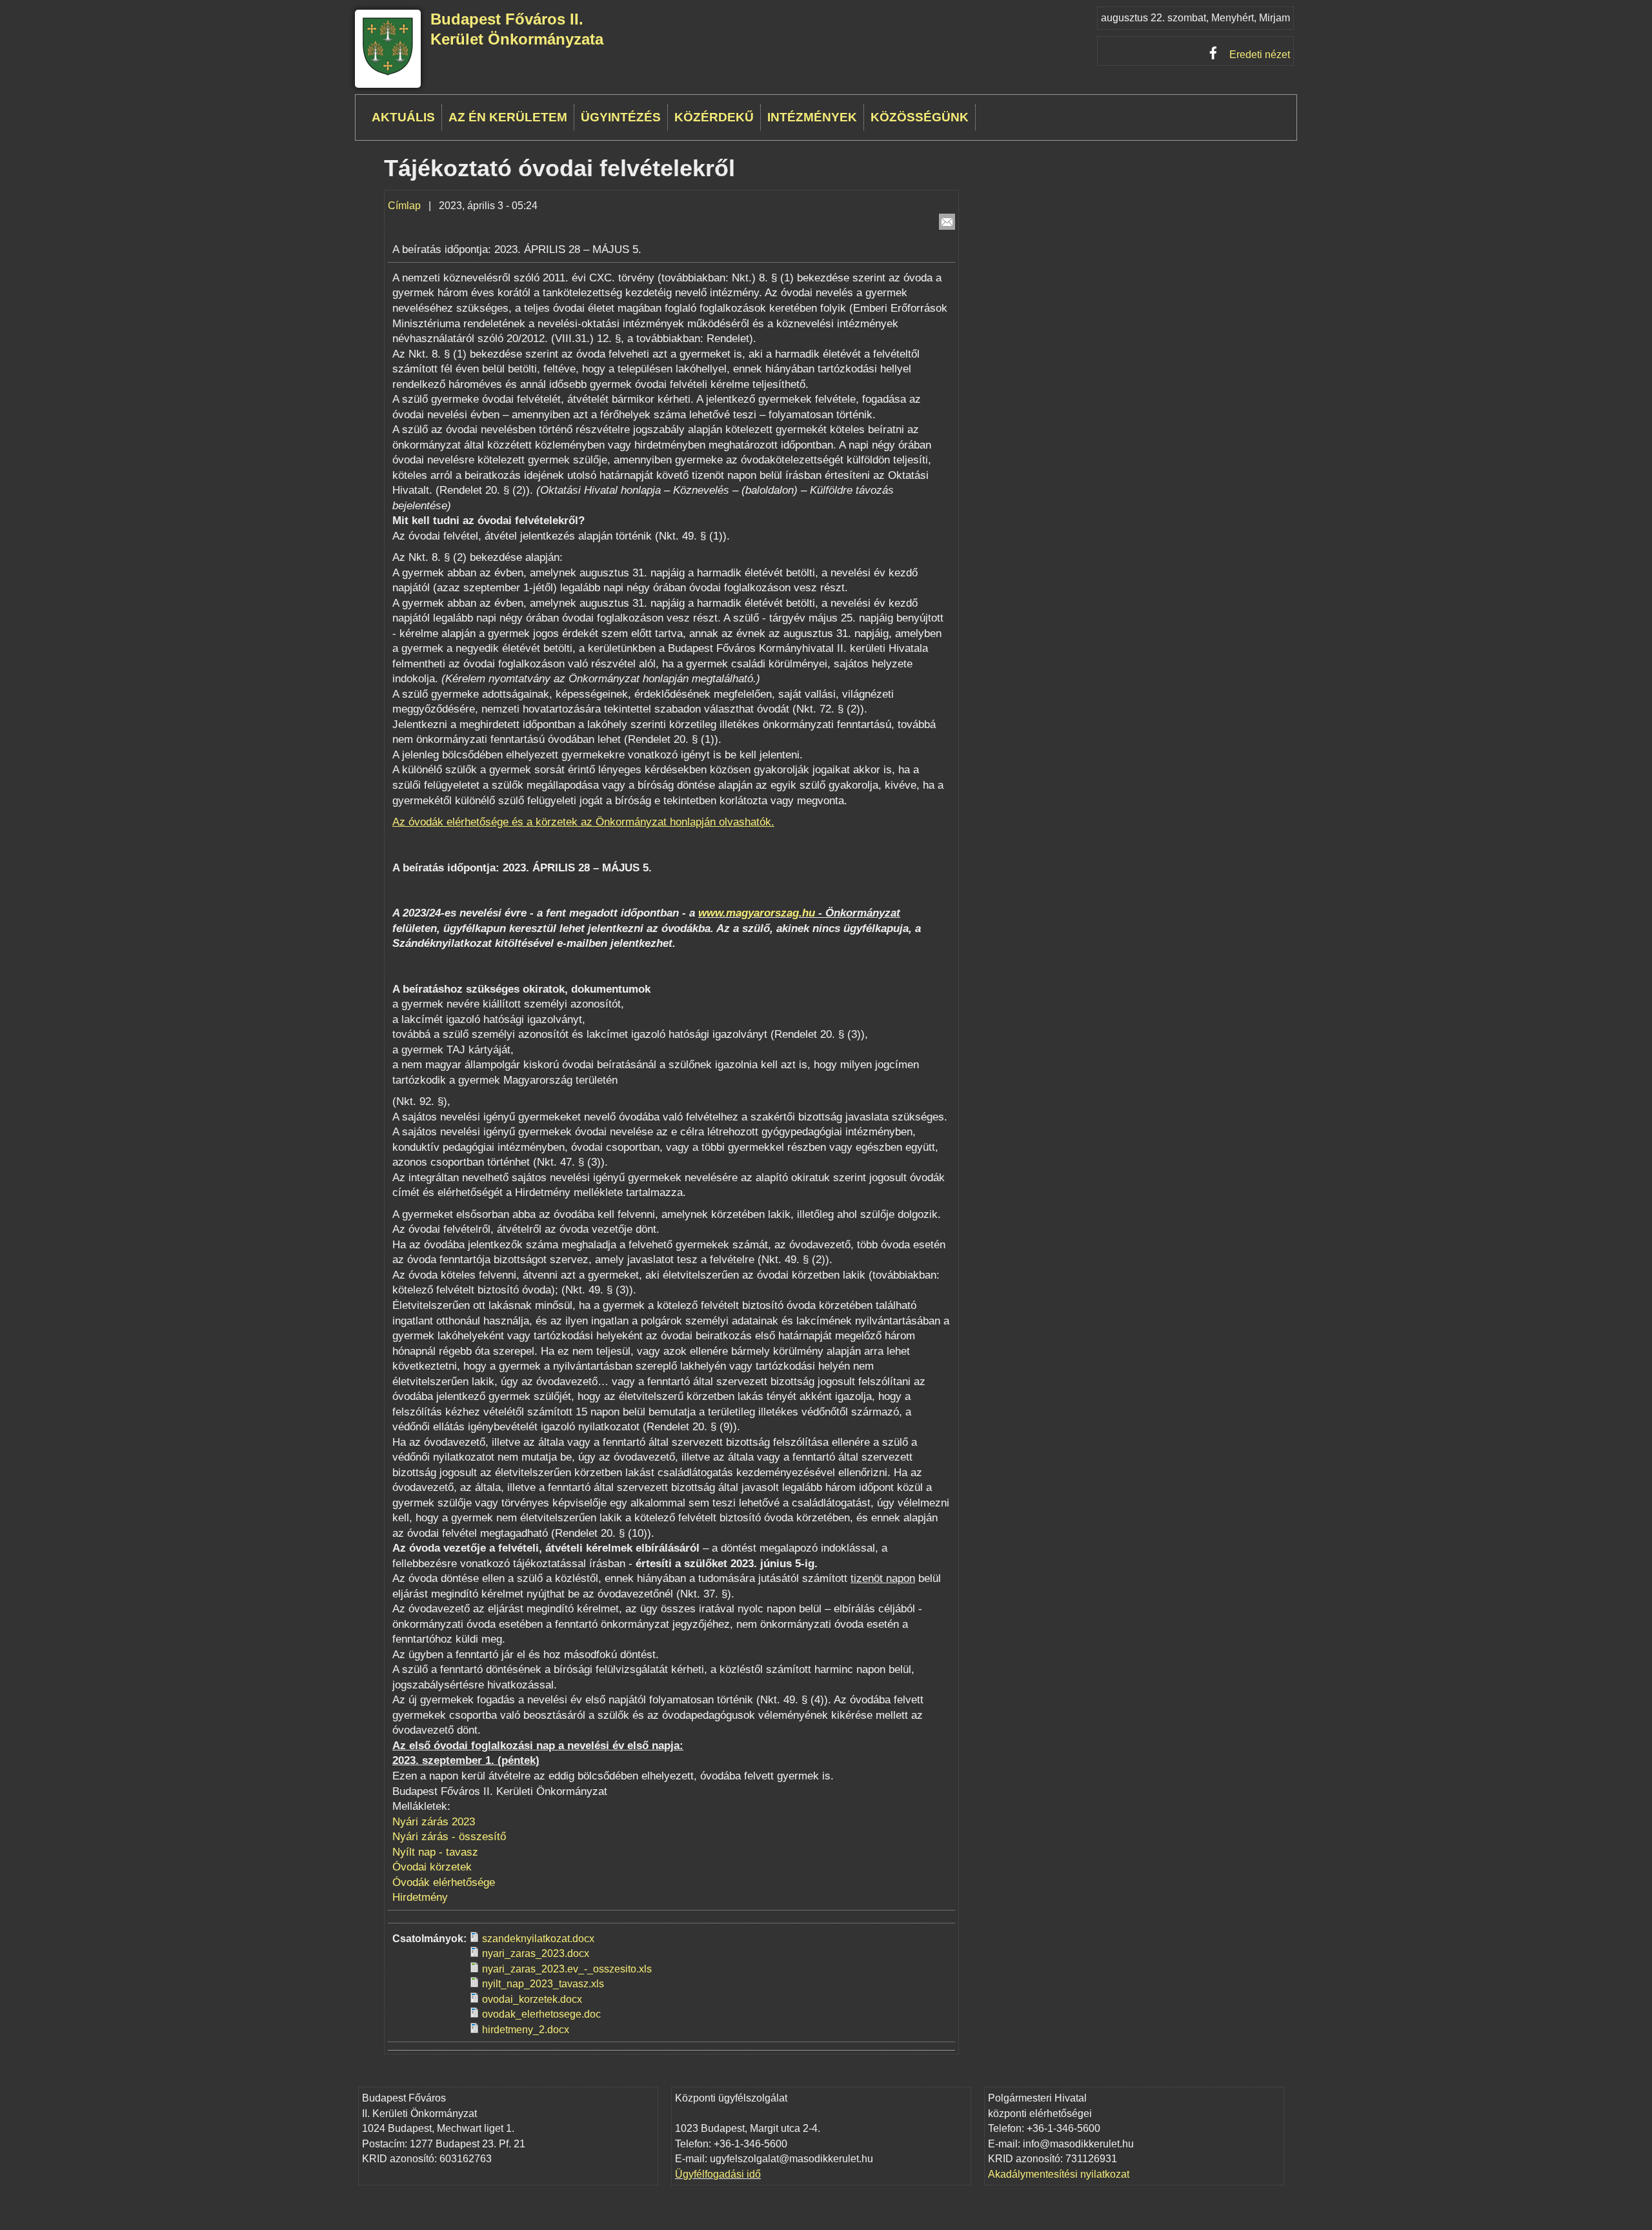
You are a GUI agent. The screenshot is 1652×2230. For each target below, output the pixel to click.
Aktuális (403, 117)
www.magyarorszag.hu (757, 913)
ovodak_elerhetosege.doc (541, 2014)
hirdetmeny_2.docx (526, 2030)
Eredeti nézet (1260, 55)
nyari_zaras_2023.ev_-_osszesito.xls (567, 1969)
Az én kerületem (508, 117)
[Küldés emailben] (947, 222)
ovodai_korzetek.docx (532, 1999)
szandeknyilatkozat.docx (538, 1939)
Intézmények (812, 117)
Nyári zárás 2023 (434, 1822)
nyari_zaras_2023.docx (536, 1953)
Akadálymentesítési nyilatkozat (1059, 2174)
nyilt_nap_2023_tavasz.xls (543, 1984)
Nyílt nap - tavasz (435, 1852)
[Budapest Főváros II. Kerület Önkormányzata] (388, 73)
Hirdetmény (420, 1897)
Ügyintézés (621, 117)
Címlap (404, 206)
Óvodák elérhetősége (444, 1882)
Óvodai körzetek (432, 1867)
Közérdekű (714, 117)
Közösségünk (920, 117)
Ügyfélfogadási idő (718, 2174)
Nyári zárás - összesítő (451, 1837)
